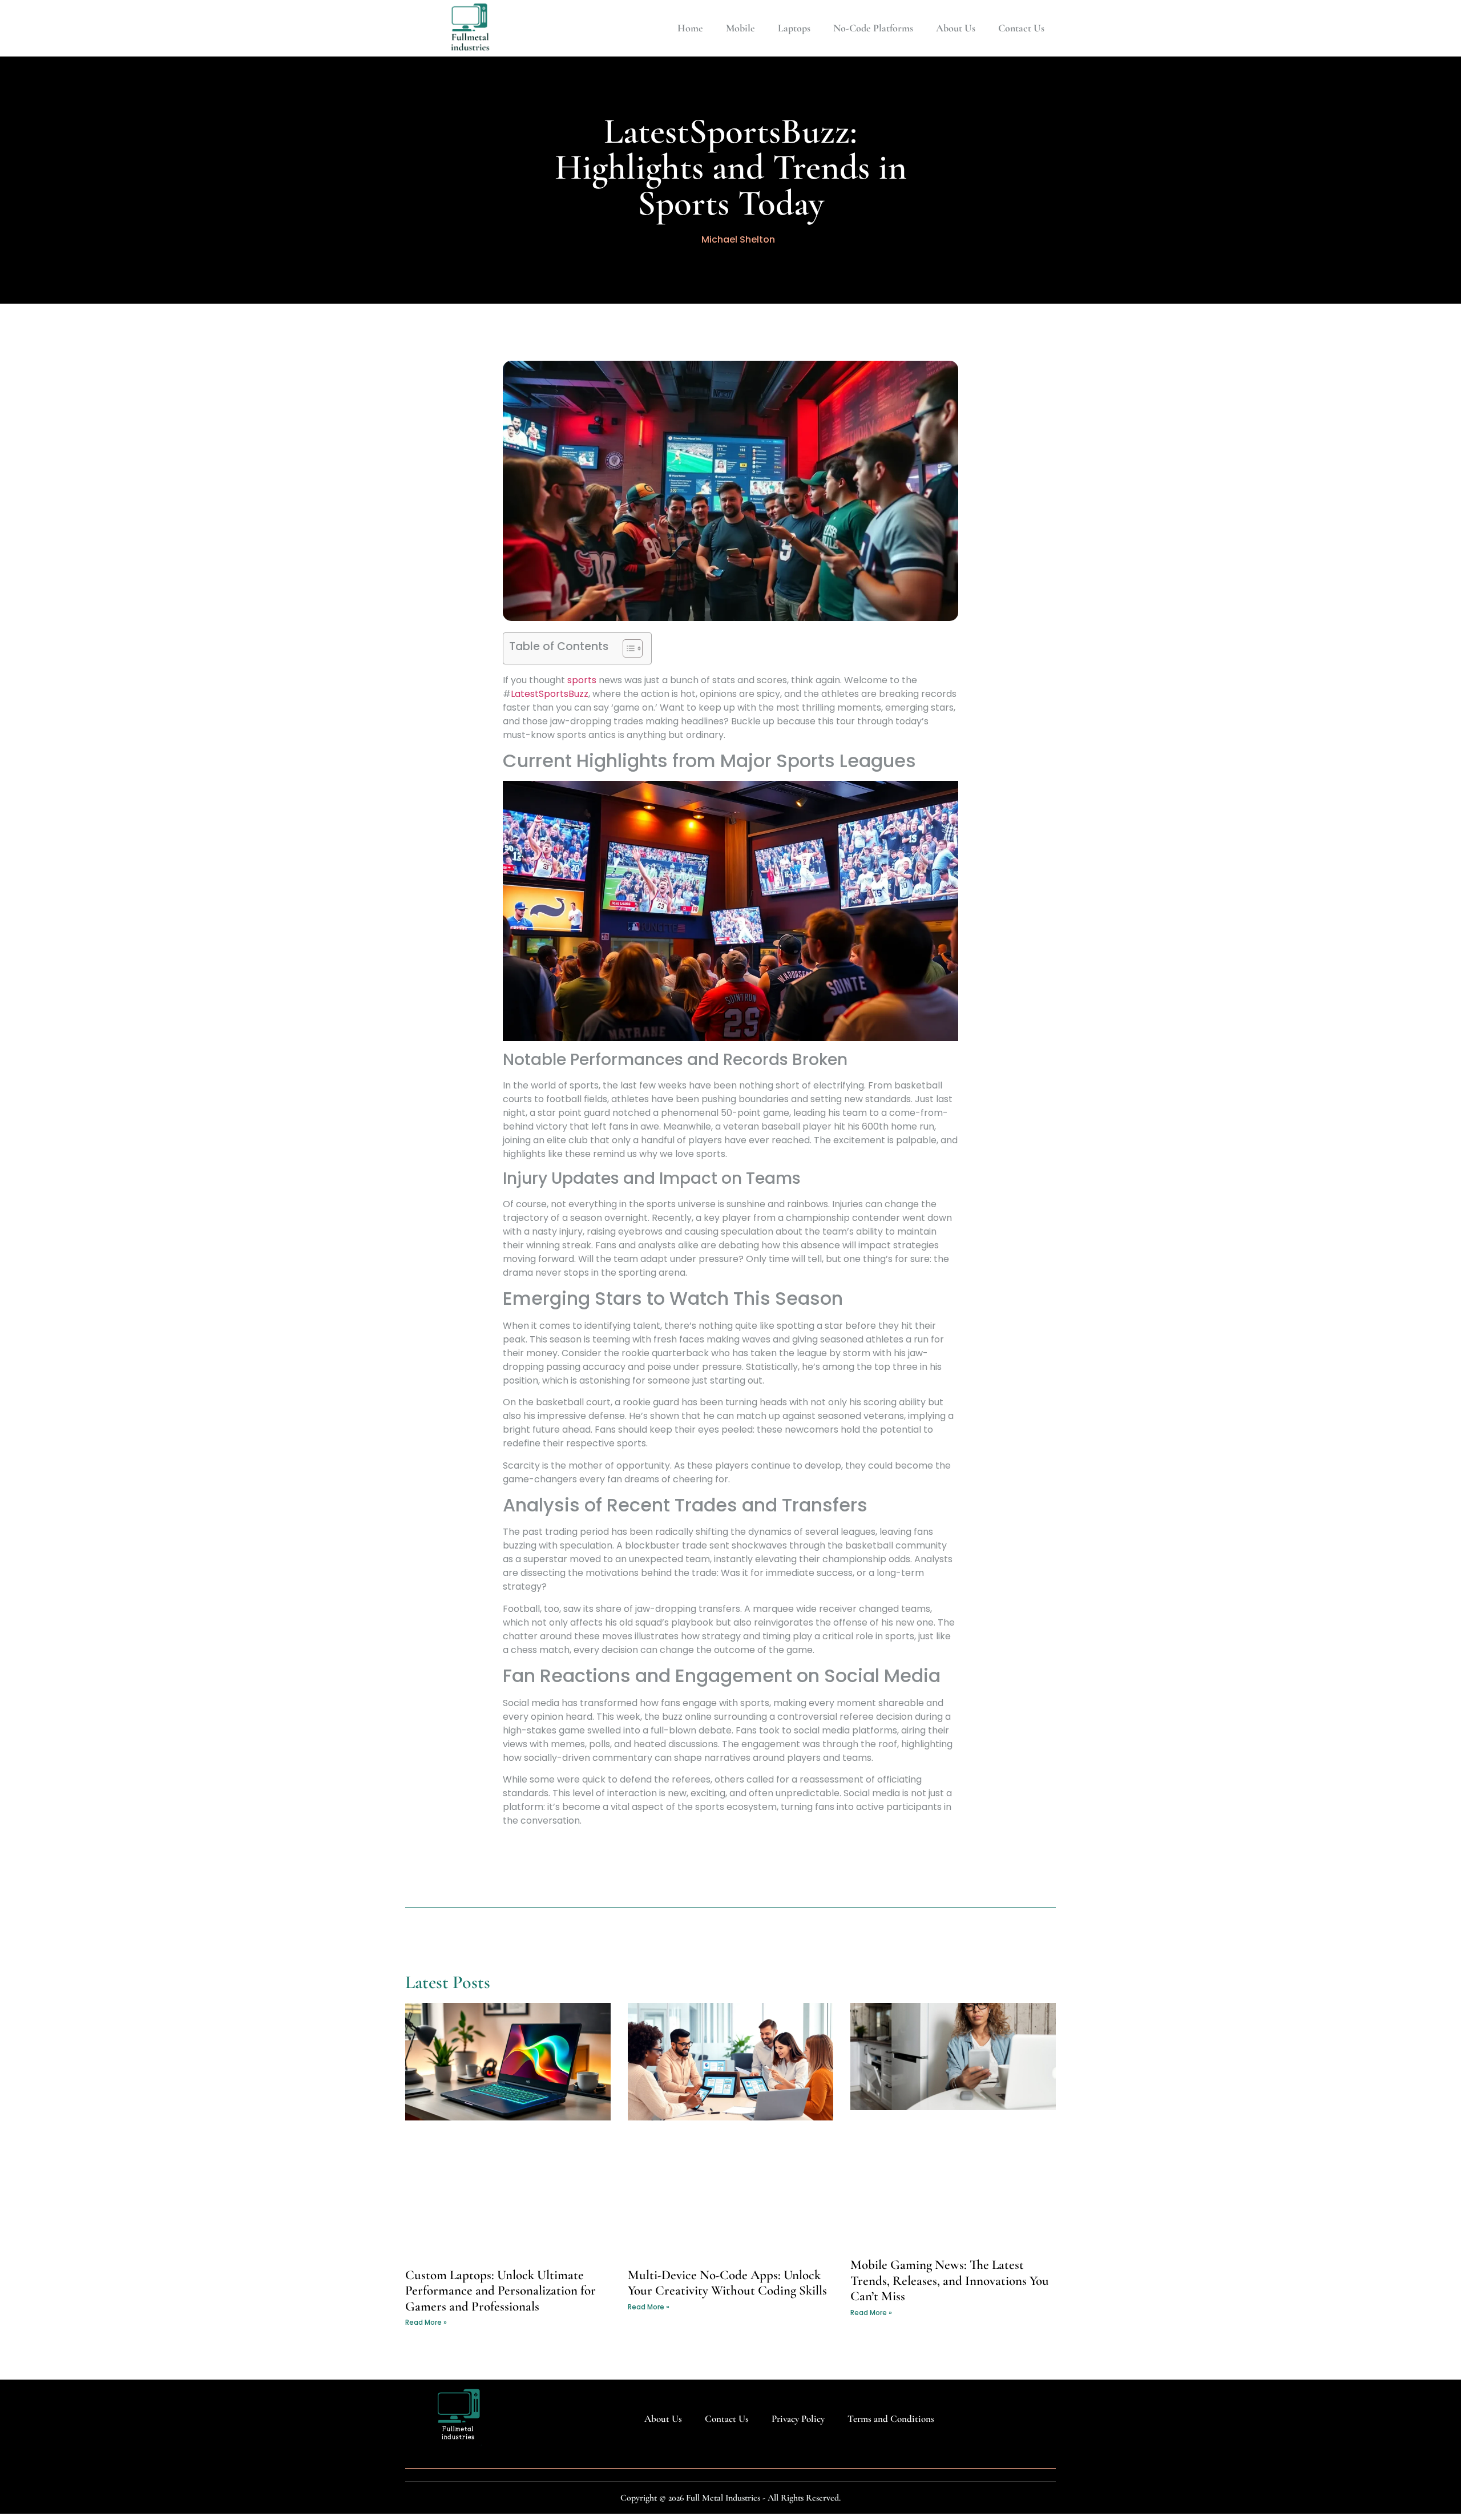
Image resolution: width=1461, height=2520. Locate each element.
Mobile (740, 28)
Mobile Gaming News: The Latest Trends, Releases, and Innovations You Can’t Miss (950, 2281)
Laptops (794, 28)
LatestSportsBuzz (550, 694)
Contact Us (1021, 28)
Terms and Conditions (891, 2419)
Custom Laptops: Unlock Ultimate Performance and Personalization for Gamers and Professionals (501, 2291)
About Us (956, 28)
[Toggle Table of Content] (627, 648)
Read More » (426, 2322)
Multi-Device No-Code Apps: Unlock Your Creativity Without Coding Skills (727, 2283)
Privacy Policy (798, 2419)
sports (582, 680)
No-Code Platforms (873, 28)
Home (690, 28)
